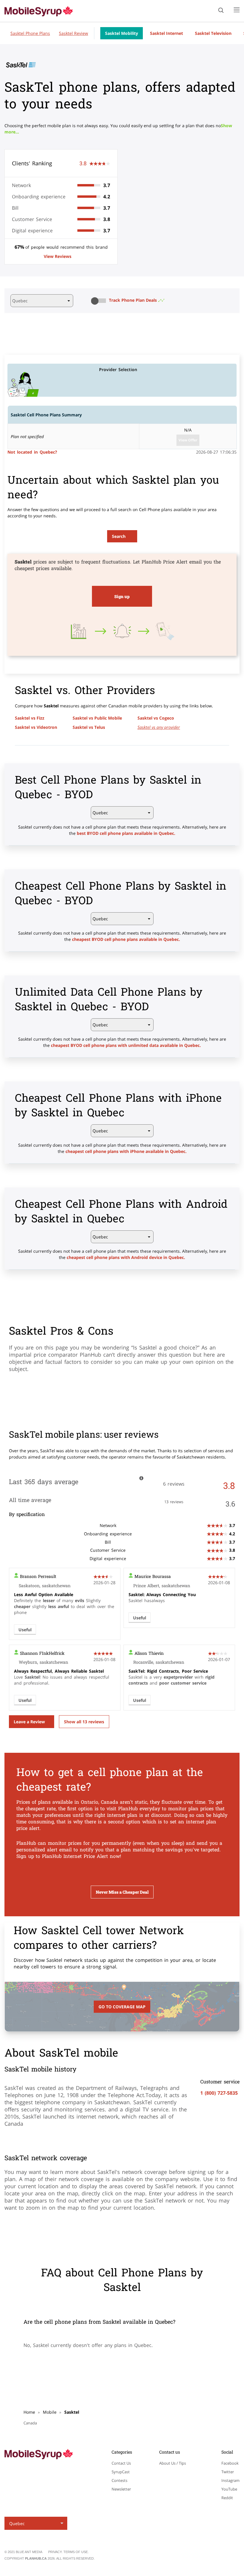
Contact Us (121, 2463)
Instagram (230, 2480)
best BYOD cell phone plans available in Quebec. (126, 833)
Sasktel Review (73, 33)
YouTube (229, 2489)
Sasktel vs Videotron (36, 727)
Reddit (227, 2498)
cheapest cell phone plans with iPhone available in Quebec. (126, 1151)
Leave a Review (29, 1722)
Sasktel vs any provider (159, 727)
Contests (119, 2480)
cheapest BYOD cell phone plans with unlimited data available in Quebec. (126, 1045)
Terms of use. (76, 2552)
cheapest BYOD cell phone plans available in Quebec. (126, 939)
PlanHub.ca (36, 2558)
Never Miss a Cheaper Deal (122, 1892)
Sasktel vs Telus (89, 727)
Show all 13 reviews (84, 1722)
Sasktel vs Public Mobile (97, 718)
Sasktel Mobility (122, 33)
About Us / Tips (173, 2463)
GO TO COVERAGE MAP (122, 2007)
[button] (100, 301)
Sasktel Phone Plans (30, 33)
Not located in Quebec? (32, 452)
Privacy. (56, 2552)
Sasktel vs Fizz (30, 718)
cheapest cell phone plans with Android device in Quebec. (126, 1257)
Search (119, 536)
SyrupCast (121, 2472)
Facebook (230, 2463)
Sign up (122, 596)
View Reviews (58, 256)
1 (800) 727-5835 (219, 2093)
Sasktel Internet (166, 33)
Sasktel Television (213, 33)
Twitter (228, 2472)
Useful (25, 1630)
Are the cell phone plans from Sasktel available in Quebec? (99, 2322)
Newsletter (121, 2489)
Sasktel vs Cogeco (156, 718)
